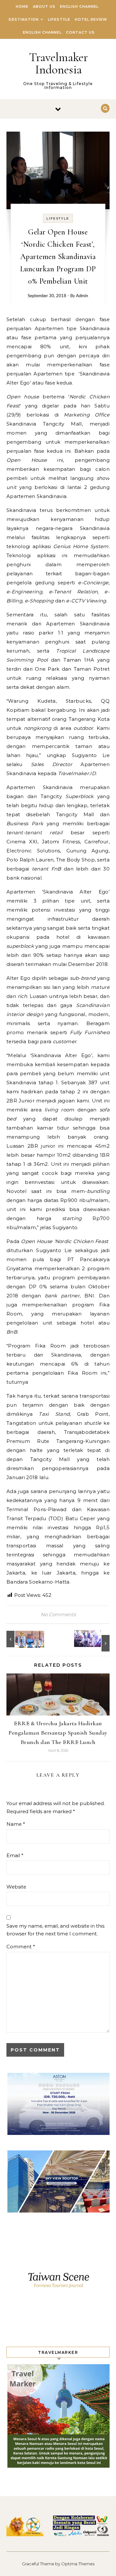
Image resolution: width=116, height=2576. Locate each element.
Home (22, 6)
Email (15, 1855)
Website (16, 1887)
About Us (44, 6)
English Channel (79, 6)
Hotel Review (91, 19)
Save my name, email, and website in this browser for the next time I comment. (55, 1930)
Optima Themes (78, 2564)
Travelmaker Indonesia (58, 63)
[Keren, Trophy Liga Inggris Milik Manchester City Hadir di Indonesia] (21, 1639)
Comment (21, 1947)
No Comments (58, 1614)
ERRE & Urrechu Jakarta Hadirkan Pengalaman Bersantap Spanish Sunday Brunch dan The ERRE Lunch (58, 1733)
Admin (82, 296)
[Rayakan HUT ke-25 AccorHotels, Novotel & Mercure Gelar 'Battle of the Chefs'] (95, 1641)
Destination (24, 19)
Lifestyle (59, 19)
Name (16, 1824)
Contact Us (80, 32)
